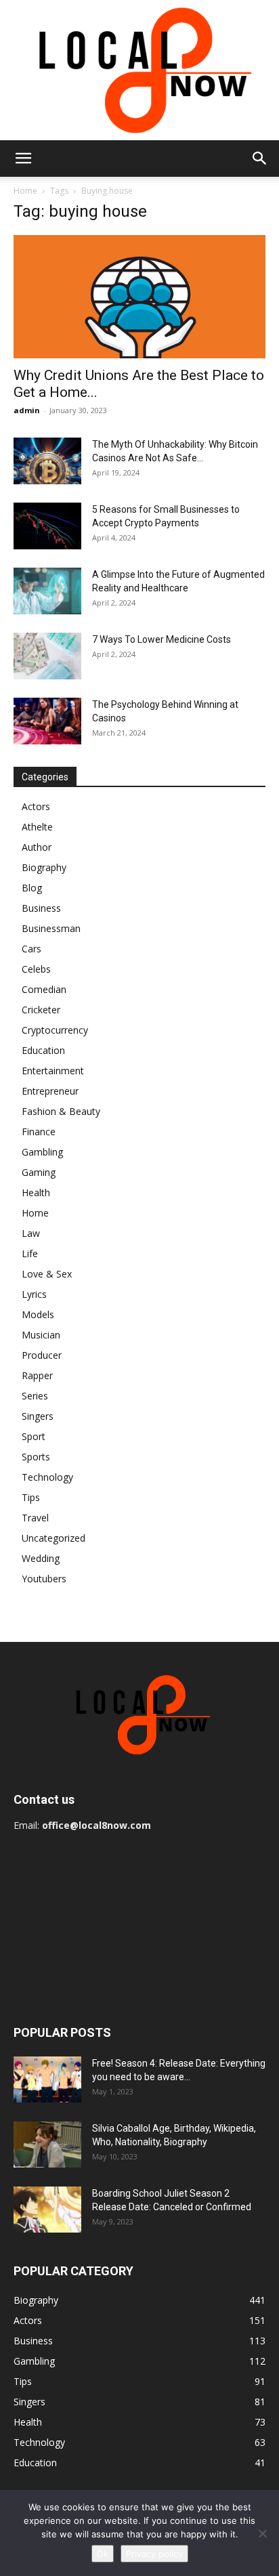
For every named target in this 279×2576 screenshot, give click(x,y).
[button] (23, 159)
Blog (32, 888)
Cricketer (41, 1010)
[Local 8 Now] (139, 70)
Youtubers (44, 1579)
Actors (36, 806)
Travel (35, 1518)
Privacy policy (154, 2554)
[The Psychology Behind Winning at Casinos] (47, 721)
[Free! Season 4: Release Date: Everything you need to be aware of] (47, 2080)
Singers (38, 1416)
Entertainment (53, 1071)
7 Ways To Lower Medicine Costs (162, 639)
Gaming (39, 1172)
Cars (31, 949)
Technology (47, 1477)
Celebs (36, 969)
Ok (103, 2554)
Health (36, 1192)
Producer (42, 1355)
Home (25, 191)
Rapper (37, 1375)
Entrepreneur (50, 1091)
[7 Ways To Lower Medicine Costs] (47, 656)
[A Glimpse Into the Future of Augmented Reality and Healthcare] (47, 591)
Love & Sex (47, 1274)
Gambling (42, 1152)
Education (43, 1050)
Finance (39, 1132)
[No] (262, 2533)
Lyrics (34, 1294)
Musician (41, 1335)
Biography (44, 867)
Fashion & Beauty (61, 1111)
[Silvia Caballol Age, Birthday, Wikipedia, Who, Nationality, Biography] (47, 2145)
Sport (34, 1436)
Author (37, 847)
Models (38, 1314)
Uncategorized (53, 1538)
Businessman (51, 928)
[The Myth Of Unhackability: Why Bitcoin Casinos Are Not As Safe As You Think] (47, 461)
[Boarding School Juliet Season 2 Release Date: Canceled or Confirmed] (47, 2210)
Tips (31, 1497)
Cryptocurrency (55, 1030)
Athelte (37, 827)
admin (27, 410)
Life (30, 1253)
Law (31, 1233)
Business (41, 908)
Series (35, 1396)
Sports (36, 1457)
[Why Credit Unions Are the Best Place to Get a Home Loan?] (139, 297)
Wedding (41, 1558)
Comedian (44, 989)
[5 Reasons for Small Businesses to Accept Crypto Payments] (47, 526)
